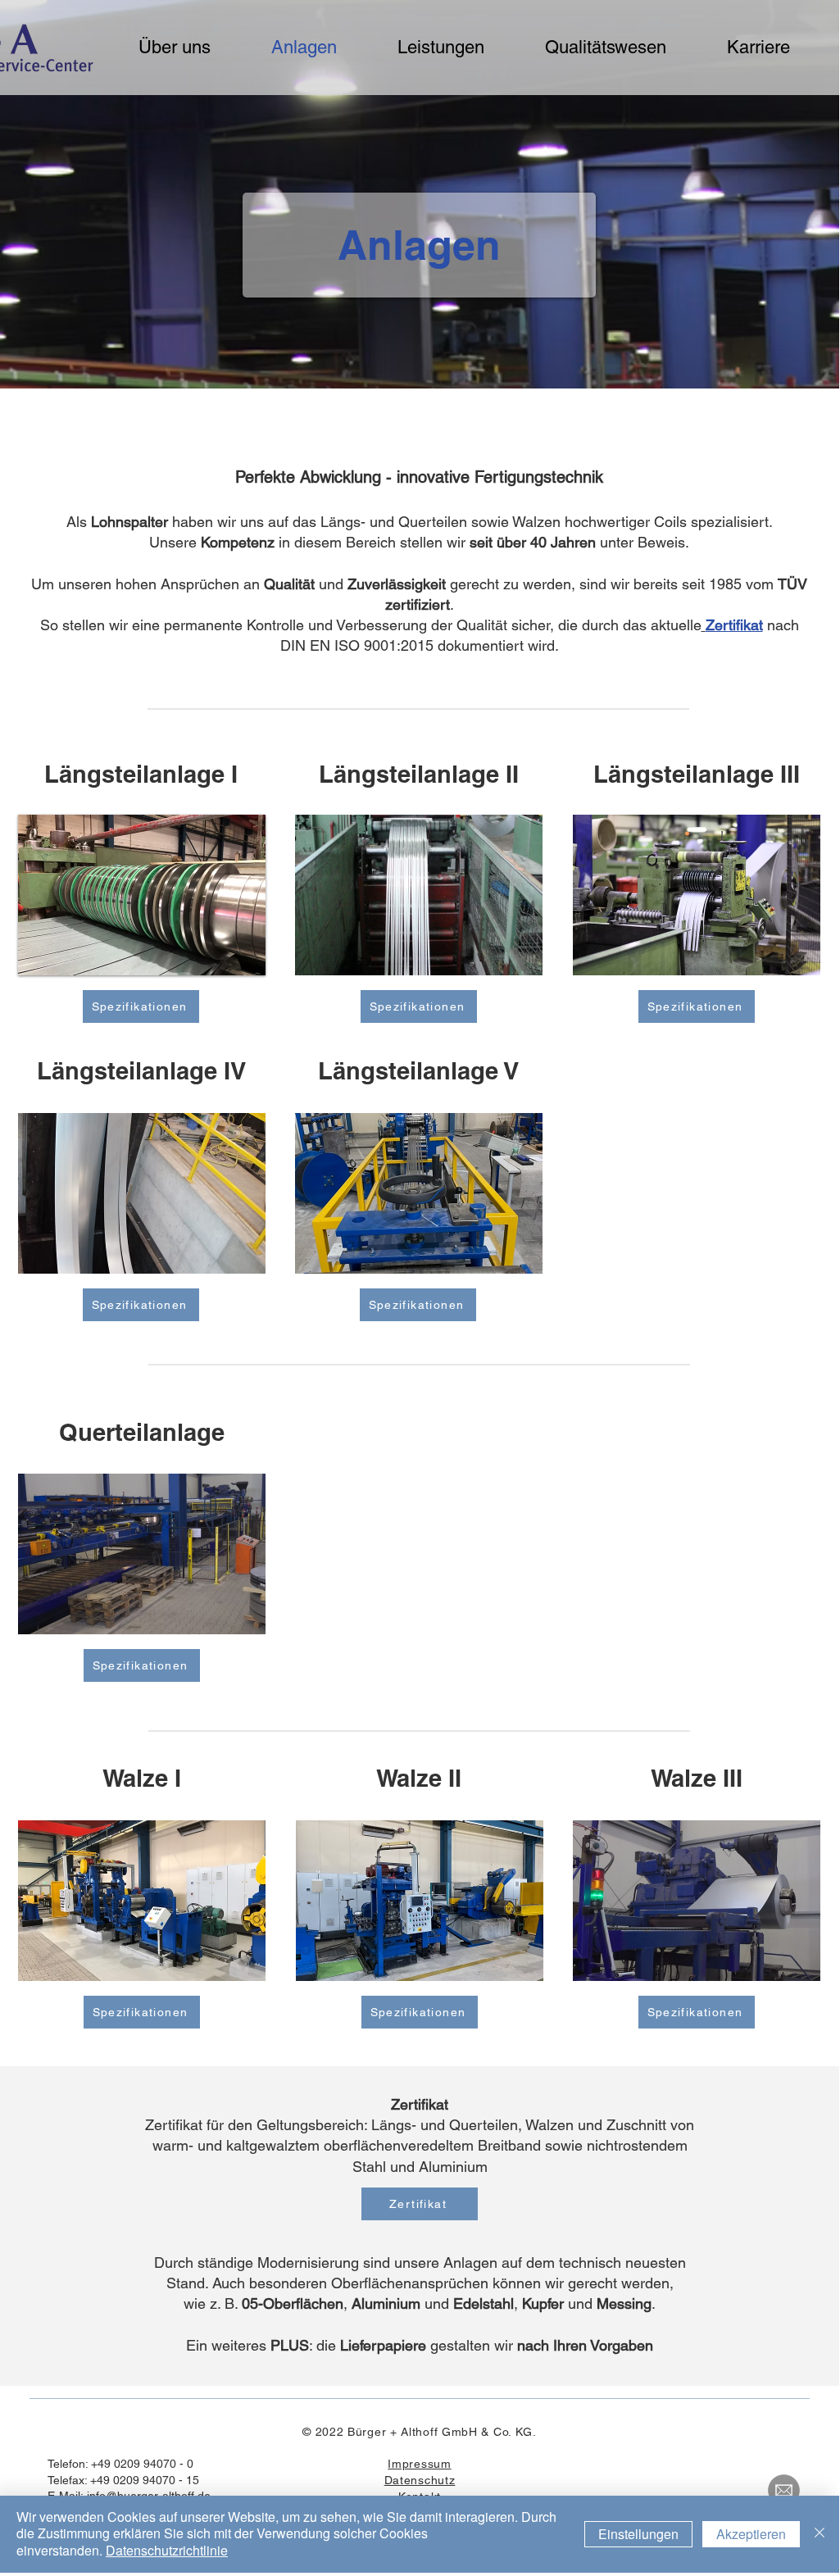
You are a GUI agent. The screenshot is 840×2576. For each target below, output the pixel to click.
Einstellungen (638, 2534)
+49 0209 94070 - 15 (145, 2480)
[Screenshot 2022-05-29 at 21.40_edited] (784, 2490)
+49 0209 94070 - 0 (142, 2464)
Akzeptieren (751, 2534)
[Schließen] (820, 2534)
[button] (142, 895)
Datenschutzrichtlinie (167, 2550)
